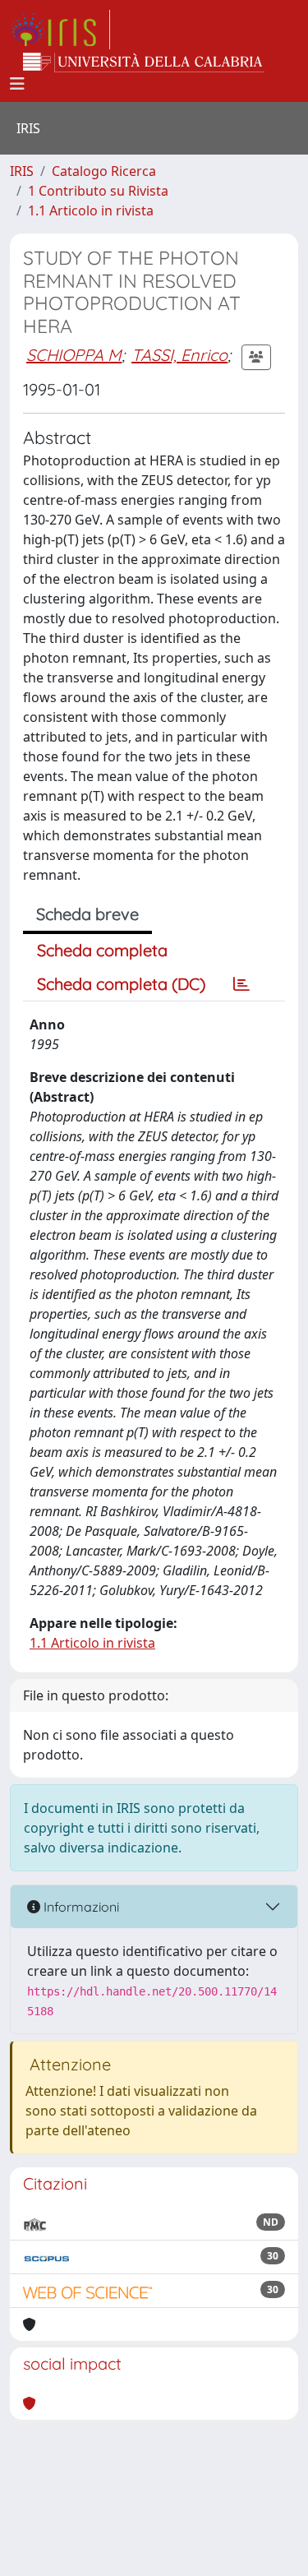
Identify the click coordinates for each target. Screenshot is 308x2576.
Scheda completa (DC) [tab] (121, 984)
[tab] (241, 984)
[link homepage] (60, 30)
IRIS (22, 171)
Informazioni (80, 1907)
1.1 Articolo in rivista (91, 210)
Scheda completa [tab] (102, 950)
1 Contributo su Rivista (98, 191)
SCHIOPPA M (74, 355)
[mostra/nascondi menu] (17, 84)
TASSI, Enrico (179, 355)
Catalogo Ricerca (104, 171)
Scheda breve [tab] (87, 914)
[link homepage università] (144, 62)
